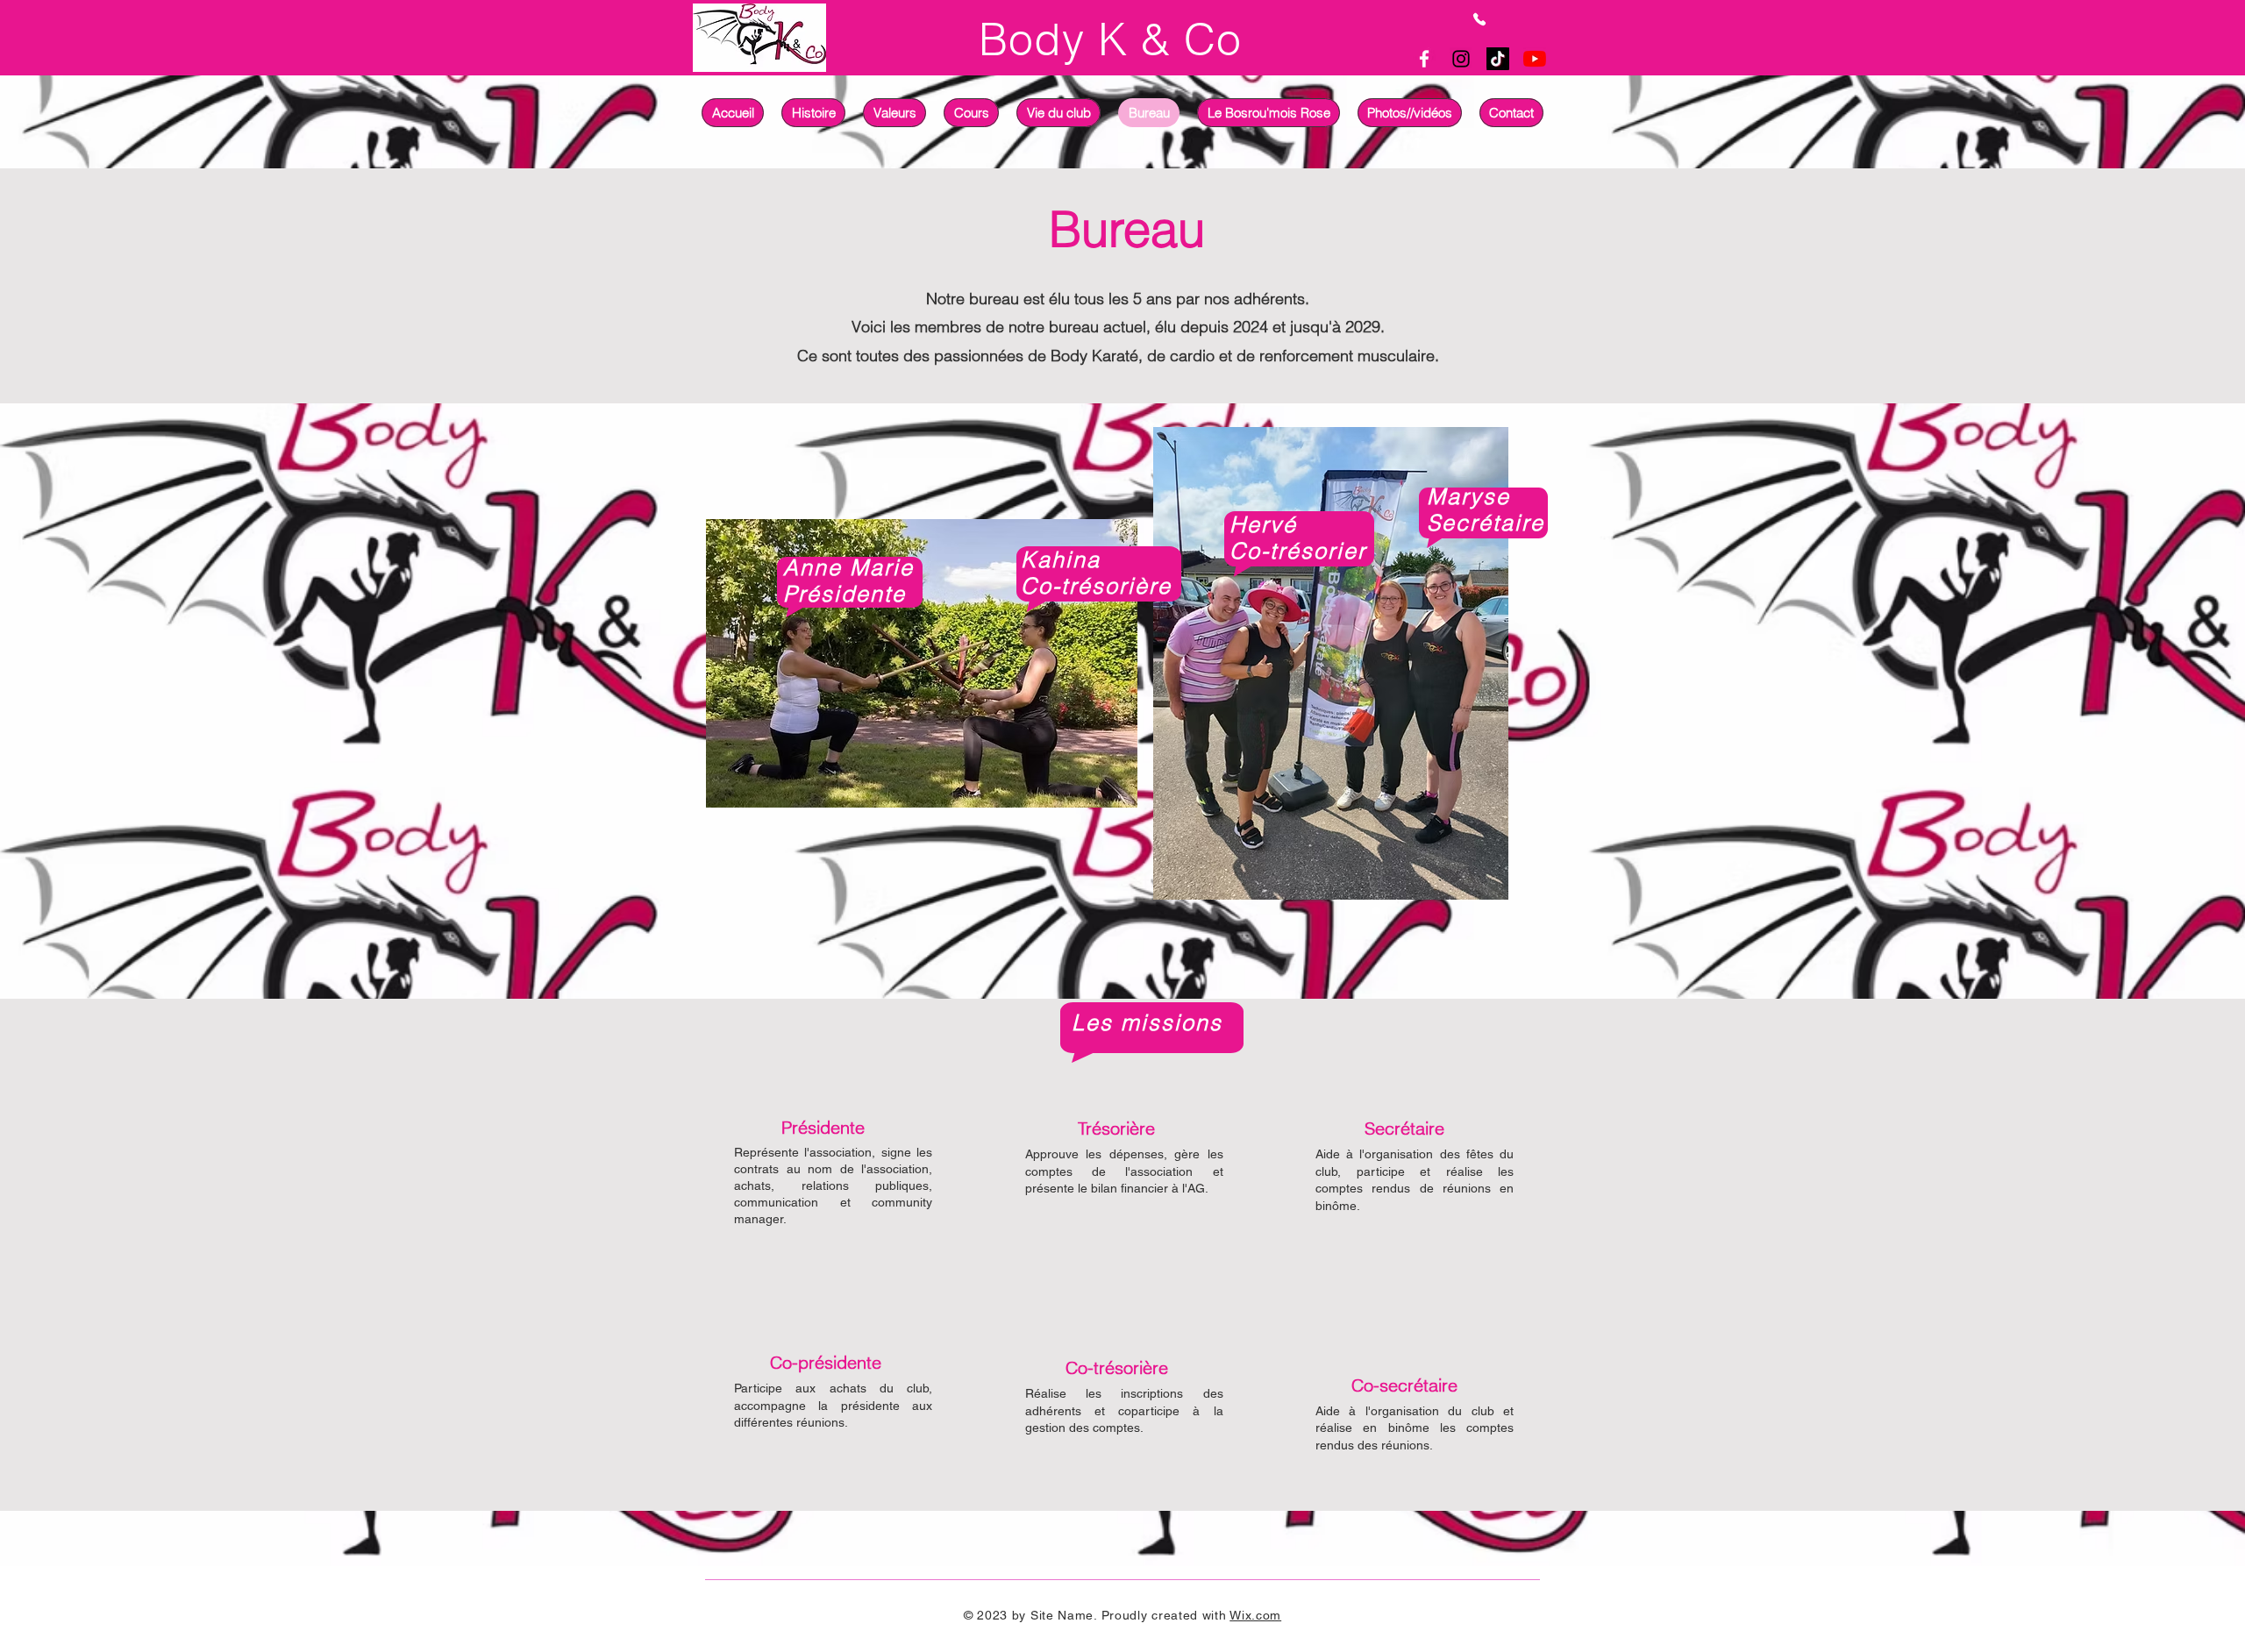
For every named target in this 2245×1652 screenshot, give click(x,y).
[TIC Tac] (1498, 59)
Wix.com (1255, 1615)
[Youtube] (1535, 59)
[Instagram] (1461, 59)
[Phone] (1479, 19)
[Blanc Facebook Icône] (1424, 59)
